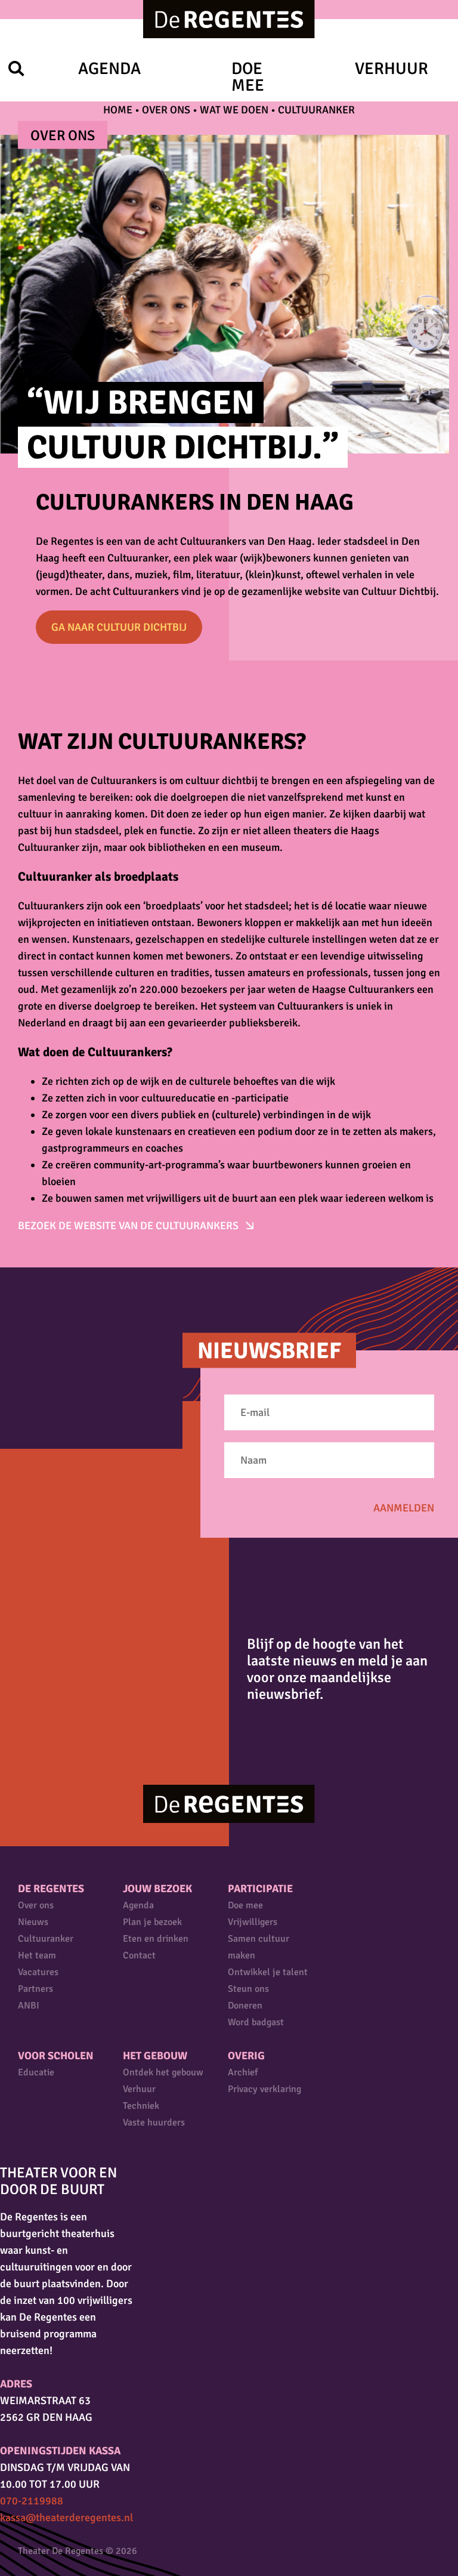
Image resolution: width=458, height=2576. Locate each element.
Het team (37, 1955)
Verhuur (392, 69)
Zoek (16, 68)
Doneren (245, 2006)
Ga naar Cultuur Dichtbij (119, 627)
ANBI (29, 2006)
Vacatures (38, 1972)
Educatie (36, 2072)
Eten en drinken (156, 1939)
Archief (243, 2072)
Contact (139, 1955)
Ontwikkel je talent (268, 1972)
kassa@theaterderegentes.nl (66, 2518)
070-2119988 (32, 2501)
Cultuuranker (46, 1939)
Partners (35, 1989)
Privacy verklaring (264, 2089)
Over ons (166, 110)
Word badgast (256, 2022)
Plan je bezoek (152, 1922)
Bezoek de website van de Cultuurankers (129, 1226)
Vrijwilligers (253, 1922)
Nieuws (33, 1922)
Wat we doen (234, 110)
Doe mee (248, 77)
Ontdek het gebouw (163, 2072)
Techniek (141, 2106)
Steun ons (248, 1989)
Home (118, 110)
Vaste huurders (154, 2122)
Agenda (109, 69)
